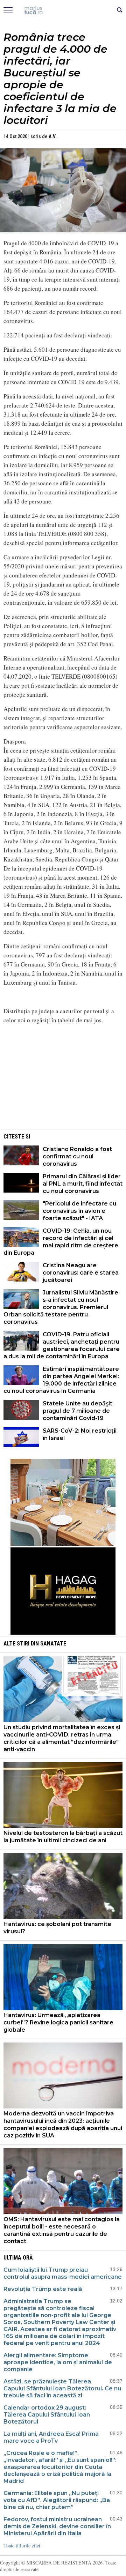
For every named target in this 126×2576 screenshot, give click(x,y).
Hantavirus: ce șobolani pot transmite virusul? (57, 1928)
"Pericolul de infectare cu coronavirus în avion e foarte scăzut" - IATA (79, 1211)
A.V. (53, 136)
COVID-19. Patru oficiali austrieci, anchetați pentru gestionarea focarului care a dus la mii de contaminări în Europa (62, 1345)
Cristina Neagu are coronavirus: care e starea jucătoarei (81, 1273)
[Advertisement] (63, 1079)
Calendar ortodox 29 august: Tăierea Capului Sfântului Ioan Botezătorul (47, 2415)
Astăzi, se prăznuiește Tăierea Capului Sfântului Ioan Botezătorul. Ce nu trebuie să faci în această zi (62, 2388)
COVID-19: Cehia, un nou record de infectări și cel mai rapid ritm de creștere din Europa (61, 1242)
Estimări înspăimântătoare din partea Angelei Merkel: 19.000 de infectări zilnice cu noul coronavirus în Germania (61, 1380)
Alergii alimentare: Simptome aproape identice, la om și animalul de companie (58, 2362)
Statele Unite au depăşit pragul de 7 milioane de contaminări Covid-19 (78, 1411)
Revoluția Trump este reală (43, 2289)
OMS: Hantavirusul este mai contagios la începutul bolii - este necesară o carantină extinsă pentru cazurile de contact (62, 2230)
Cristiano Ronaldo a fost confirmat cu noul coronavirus (77, 1156)
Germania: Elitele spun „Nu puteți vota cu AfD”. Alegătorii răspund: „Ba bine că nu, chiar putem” (57, 2500)
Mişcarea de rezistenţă (63, 10)
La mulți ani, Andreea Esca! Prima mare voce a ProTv (51, 2437)
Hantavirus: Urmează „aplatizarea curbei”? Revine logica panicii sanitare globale (58, 2022)
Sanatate (53, 1644)
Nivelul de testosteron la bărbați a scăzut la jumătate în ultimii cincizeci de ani (63, 1837)
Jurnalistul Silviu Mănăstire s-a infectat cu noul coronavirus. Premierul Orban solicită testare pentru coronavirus (61, 1307)
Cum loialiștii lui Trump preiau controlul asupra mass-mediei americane (63, 2273)
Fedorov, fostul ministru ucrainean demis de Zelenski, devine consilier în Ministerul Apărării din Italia (57, 2526)
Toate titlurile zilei (22, 2545)
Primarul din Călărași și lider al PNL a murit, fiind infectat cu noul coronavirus (83, 1184)
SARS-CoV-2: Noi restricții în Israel (80, 1434)
